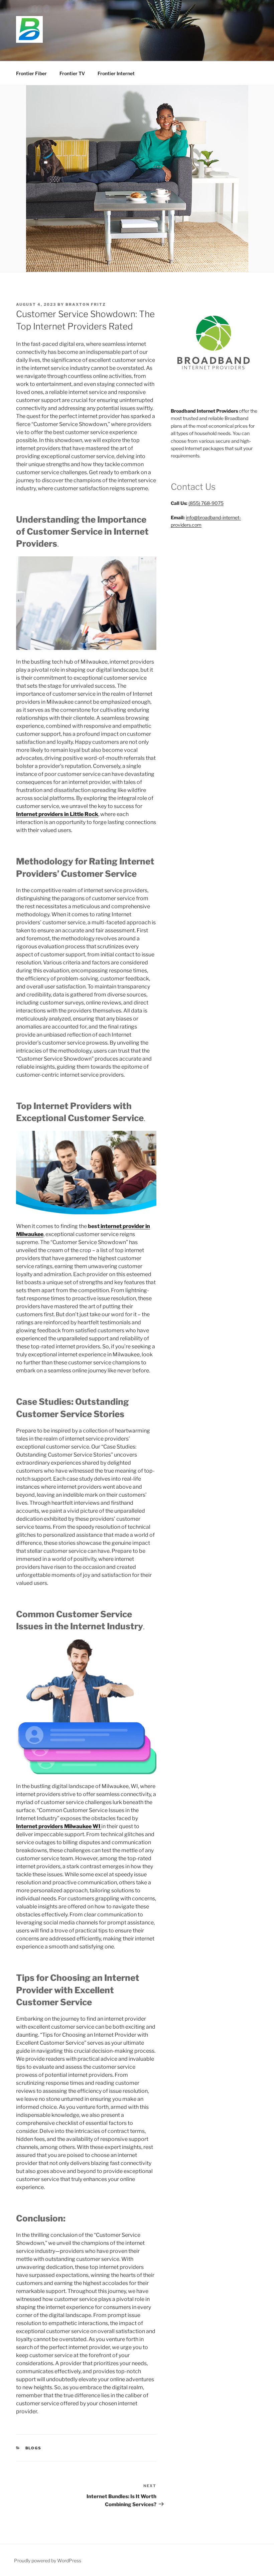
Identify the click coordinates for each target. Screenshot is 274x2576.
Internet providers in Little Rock (57, 814)
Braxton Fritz (86, 304)
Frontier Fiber (31, 73)
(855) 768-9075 (206, 503)
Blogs (34, 2448)
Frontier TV (72, 73)
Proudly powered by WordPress (48, 2560)
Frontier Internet (116, 73)
